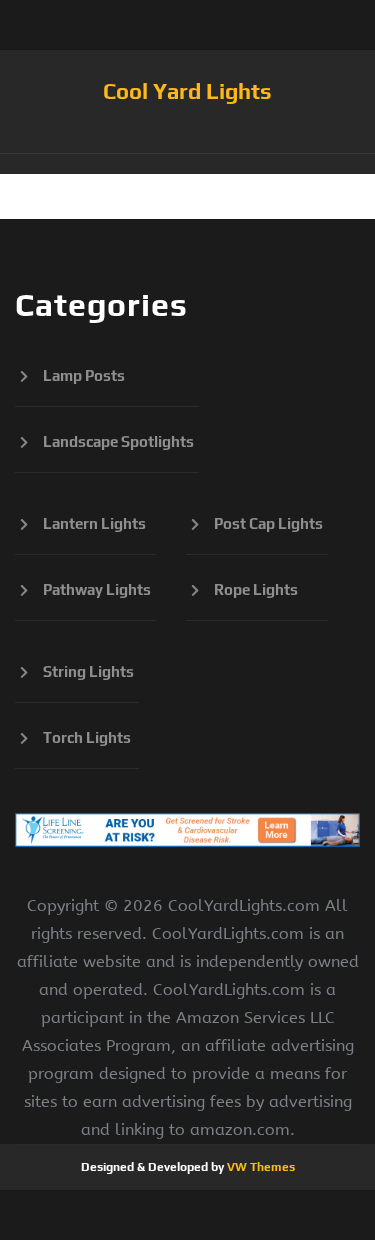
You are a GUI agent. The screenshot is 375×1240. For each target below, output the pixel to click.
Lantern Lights (94, 523)
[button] (187, 164)
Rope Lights (256, 589)
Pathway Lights (97, 589)
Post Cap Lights (268, 523)
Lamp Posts (84, 375)
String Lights (88, 671)
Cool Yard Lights (187, 91)
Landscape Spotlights (118, 441)
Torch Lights (87, 737)
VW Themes (259, 1167)
